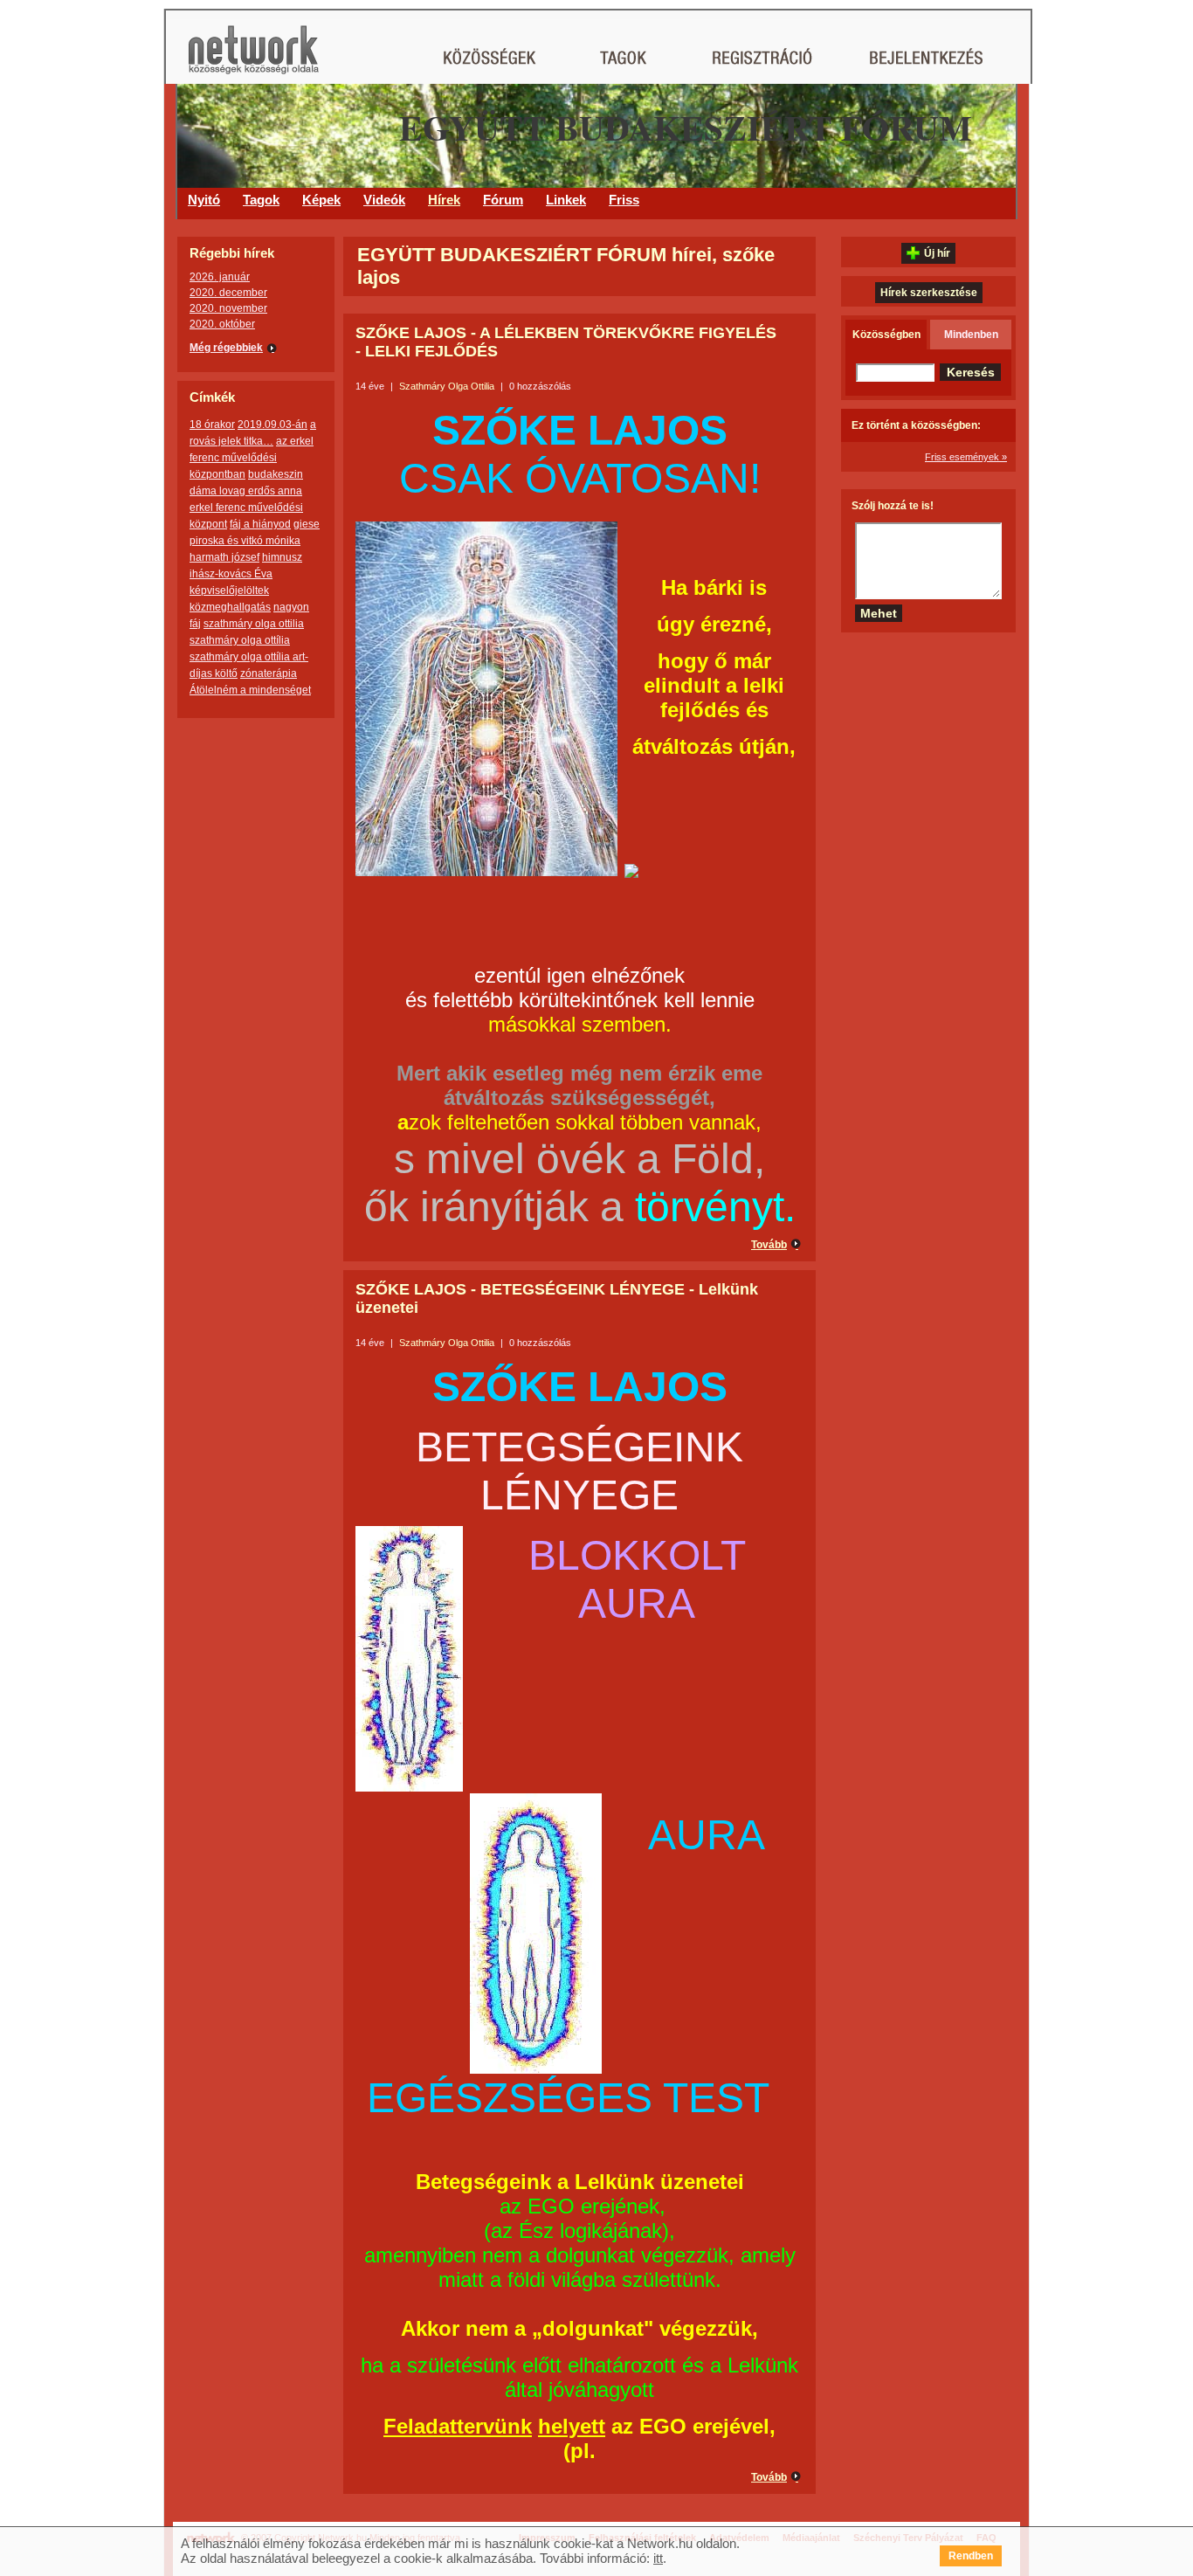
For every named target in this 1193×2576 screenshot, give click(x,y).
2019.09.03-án (272, 425)
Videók (384, 200)
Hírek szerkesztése (929, 293)
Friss (624, 200)
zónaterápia (269, 673)
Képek (321, 200)
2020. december (228, 293)
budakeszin (276, 474)
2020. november (228, 308)
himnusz (282, 557)
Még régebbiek (226, 348)
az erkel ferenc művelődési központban (252, 458)
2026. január (220, 277)
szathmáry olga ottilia (254, 624)
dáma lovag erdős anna (246, 491)
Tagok (261, 200)
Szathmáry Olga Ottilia (447, 386)
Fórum (503, 200)
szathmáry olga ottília (240, 640)
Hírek (444, 200)
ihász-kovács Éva (231, 574)
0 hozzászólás (540, 386)
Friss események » (966, 457)
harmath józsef (224, 557)
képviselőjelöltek (229, 590)
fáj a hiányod (260, 524)
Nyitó (204, 200)
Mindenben (971, 335)
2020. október (222, 324)
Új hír (937, 253)
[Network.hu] (253, 58)
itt (658, 2558)
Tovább (769, 1245)
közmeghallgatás (230, 607)
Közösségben (886, 335)
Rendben (971, 2556)
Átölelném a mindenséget (250, 690)
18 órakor (212, 425)
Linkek (566, 200)
